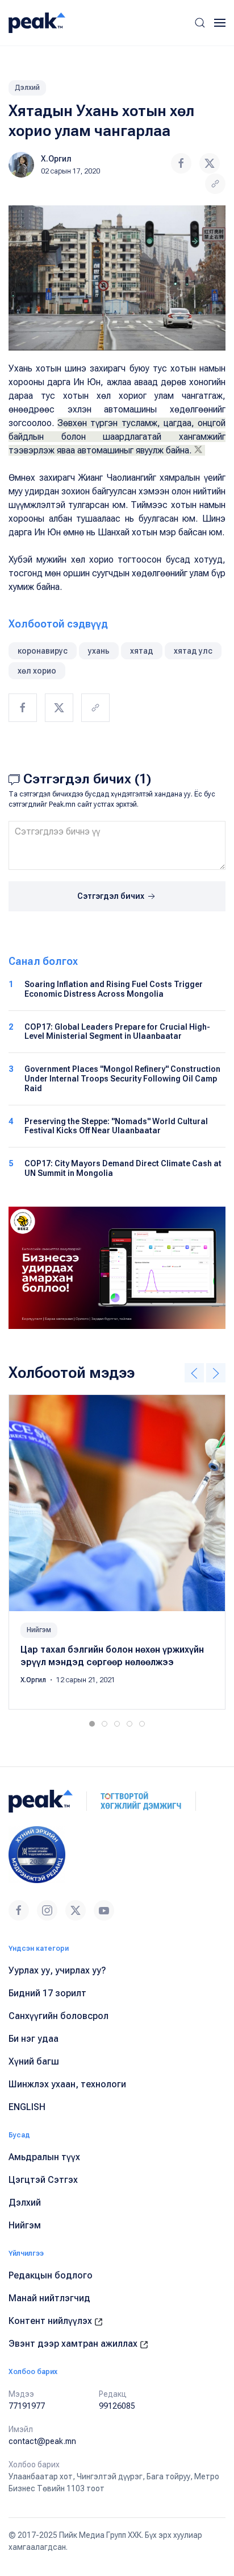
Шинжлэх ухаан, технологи (67, 2084)
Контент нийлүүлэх (51, 2321)
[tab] (92, 1724)
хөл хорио (37, 671)
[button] (200, 23)
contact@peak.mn (42, 2441)
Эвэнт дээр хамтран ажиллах (74, 2344)
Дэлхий (27, 88)
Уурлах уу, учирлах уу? (57, 1970)
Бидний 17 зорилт (47, 1993)
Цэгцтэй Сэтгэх (43, 2180)
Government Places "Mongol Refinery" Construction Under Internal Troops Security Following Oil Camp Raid (122, 1079)
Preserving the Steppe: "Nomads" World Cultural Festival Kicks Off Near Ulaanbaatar (116, 1126)
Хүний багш (34, 2061)
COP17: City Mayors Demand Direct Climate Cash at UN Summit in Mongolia (123, 1168)
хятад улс (193, 651)
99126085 (117, 2406)
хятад (142, 651)
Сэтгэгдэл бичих (112, 896)
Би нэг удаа (34, 2039)
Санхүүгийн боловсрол (58, 2016)
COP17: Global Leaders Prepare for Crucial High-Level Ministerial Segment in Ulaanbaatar (117, 1032)
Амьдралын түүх (44, 2157)
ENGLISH (27, 2107)
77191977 (27, 2406)
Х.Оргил (56, 159)
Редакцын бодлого (51, 2275)
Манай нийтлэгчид (49, 2298)
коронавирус (43, 651)
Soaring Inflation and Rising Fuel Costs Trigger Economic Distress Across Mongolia (114, 989)
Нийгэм (39, 1630)
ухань (99, 651)
